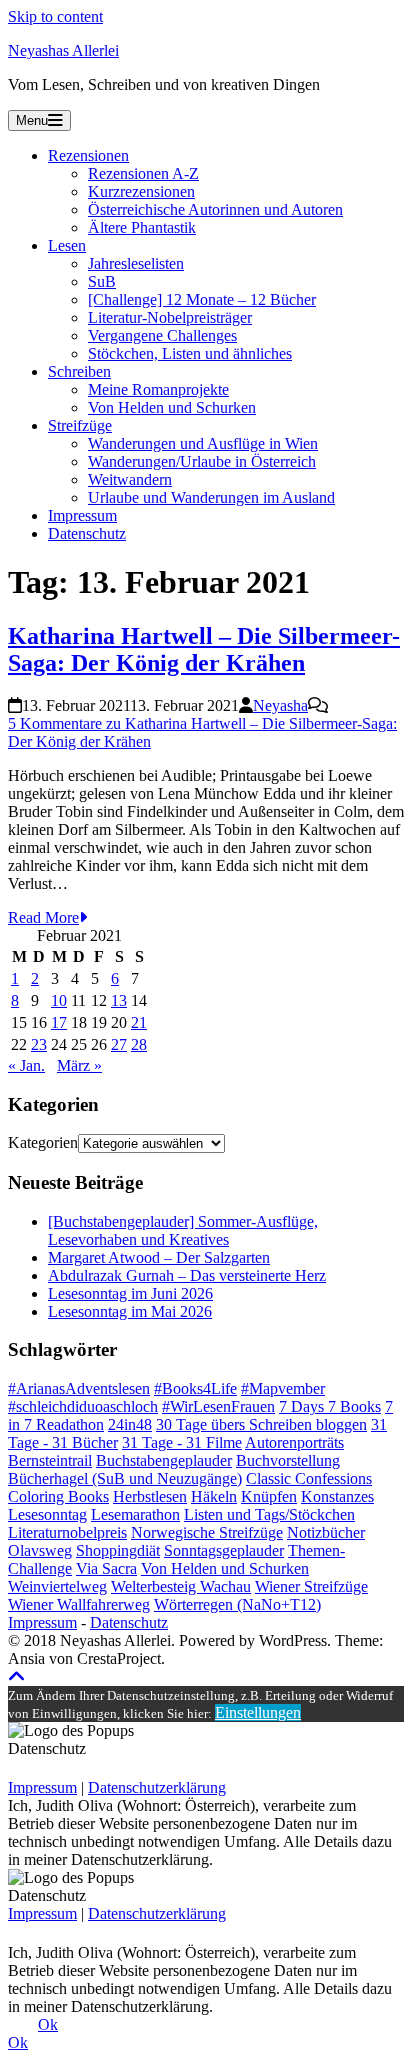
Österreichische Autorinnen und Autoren (215, 209)
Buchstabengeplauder (164, 1460)
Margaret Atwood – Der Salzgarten (159, 1257)
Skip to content (55, 16)
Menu (32, 120)
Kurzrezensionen (141, 191)
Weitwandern (130, 479)
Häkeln (214, 1496)
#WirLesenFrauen (218, 1406)
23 (39, 1044)
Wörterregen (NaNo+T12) (237, 1604)
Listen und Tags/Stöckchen (269, 1514)
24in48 (130, 1424)
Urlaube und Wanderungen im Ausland (211, 497)
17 (59, 1022)
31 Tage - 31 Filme (182, 1442)
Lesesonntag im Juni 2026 (130, 1293)
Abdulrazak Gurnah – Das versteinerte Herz (187, 1275)
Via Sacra (106, 1568)
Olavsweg (40, 1550)
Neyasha (280, 705)
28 (139, 1044)
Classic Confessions (309, 1478)
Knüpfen (269, 1496)
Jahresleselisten (136, 263)
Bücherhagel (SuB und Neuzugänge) (125, 1478)
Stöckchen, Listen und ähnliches (190, 353)
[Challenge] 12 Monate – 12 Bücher (202, 299)
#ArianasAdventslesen (79, 1388)
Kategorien (43, 1142)
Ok (48, 2024)
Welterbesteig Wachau (181, 1586)
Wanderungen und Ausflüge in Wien (203, 443)
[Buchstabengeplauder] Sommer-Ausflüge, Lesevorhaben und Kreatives (183, 1230)
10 (59, 1000)
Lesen (67, 245)
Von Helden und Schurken (172, 407)
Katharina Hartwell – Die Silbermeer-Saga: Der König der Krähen (204, 649)
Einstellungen (258, 1712)
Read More (43, 917)
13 (119, 1000)
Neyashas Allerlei (63, 50)
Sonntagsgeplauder (224, 1550)
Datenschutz (87, 533)
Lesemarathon (135, 1514)
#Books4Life (195, 1388)
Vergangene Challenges (162, 335)
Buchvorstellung (288, 1460)
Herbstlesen (150, 1496)
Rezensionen (88, 155)
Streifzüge (80, 425)
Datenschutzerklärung (157, 1787)
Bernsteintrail (50, 1460)
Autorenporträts (294, 1442)
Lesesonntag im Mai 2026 (130, 1311)
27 (119, 1044)
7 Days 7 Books (330, 1406)
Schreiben (79, 371)
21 (139, 1022)
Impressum (82, 515)
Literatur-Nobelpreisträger (170, 317)
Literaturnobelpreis (67, 1532)
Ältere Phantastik (142, 227)
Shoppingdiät (118, 1550)
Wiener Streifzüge (311, 1586)
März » (79, 1065)
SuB (102, 281)
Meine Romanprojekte (158, 389)
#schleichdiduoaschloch (83, 1406)
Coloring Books (58, 1496)
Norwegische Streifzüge (207, 1532)
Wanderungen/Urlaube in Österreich (202, 461)
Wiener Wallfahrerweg (79, 1604)
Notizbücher (326, 1532)
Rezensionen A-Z (143, 173)
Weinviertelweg (57, 1586)
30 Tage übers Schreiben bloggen (261, 1424)
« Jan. (26, 1065)
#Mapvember (283, 1388)
